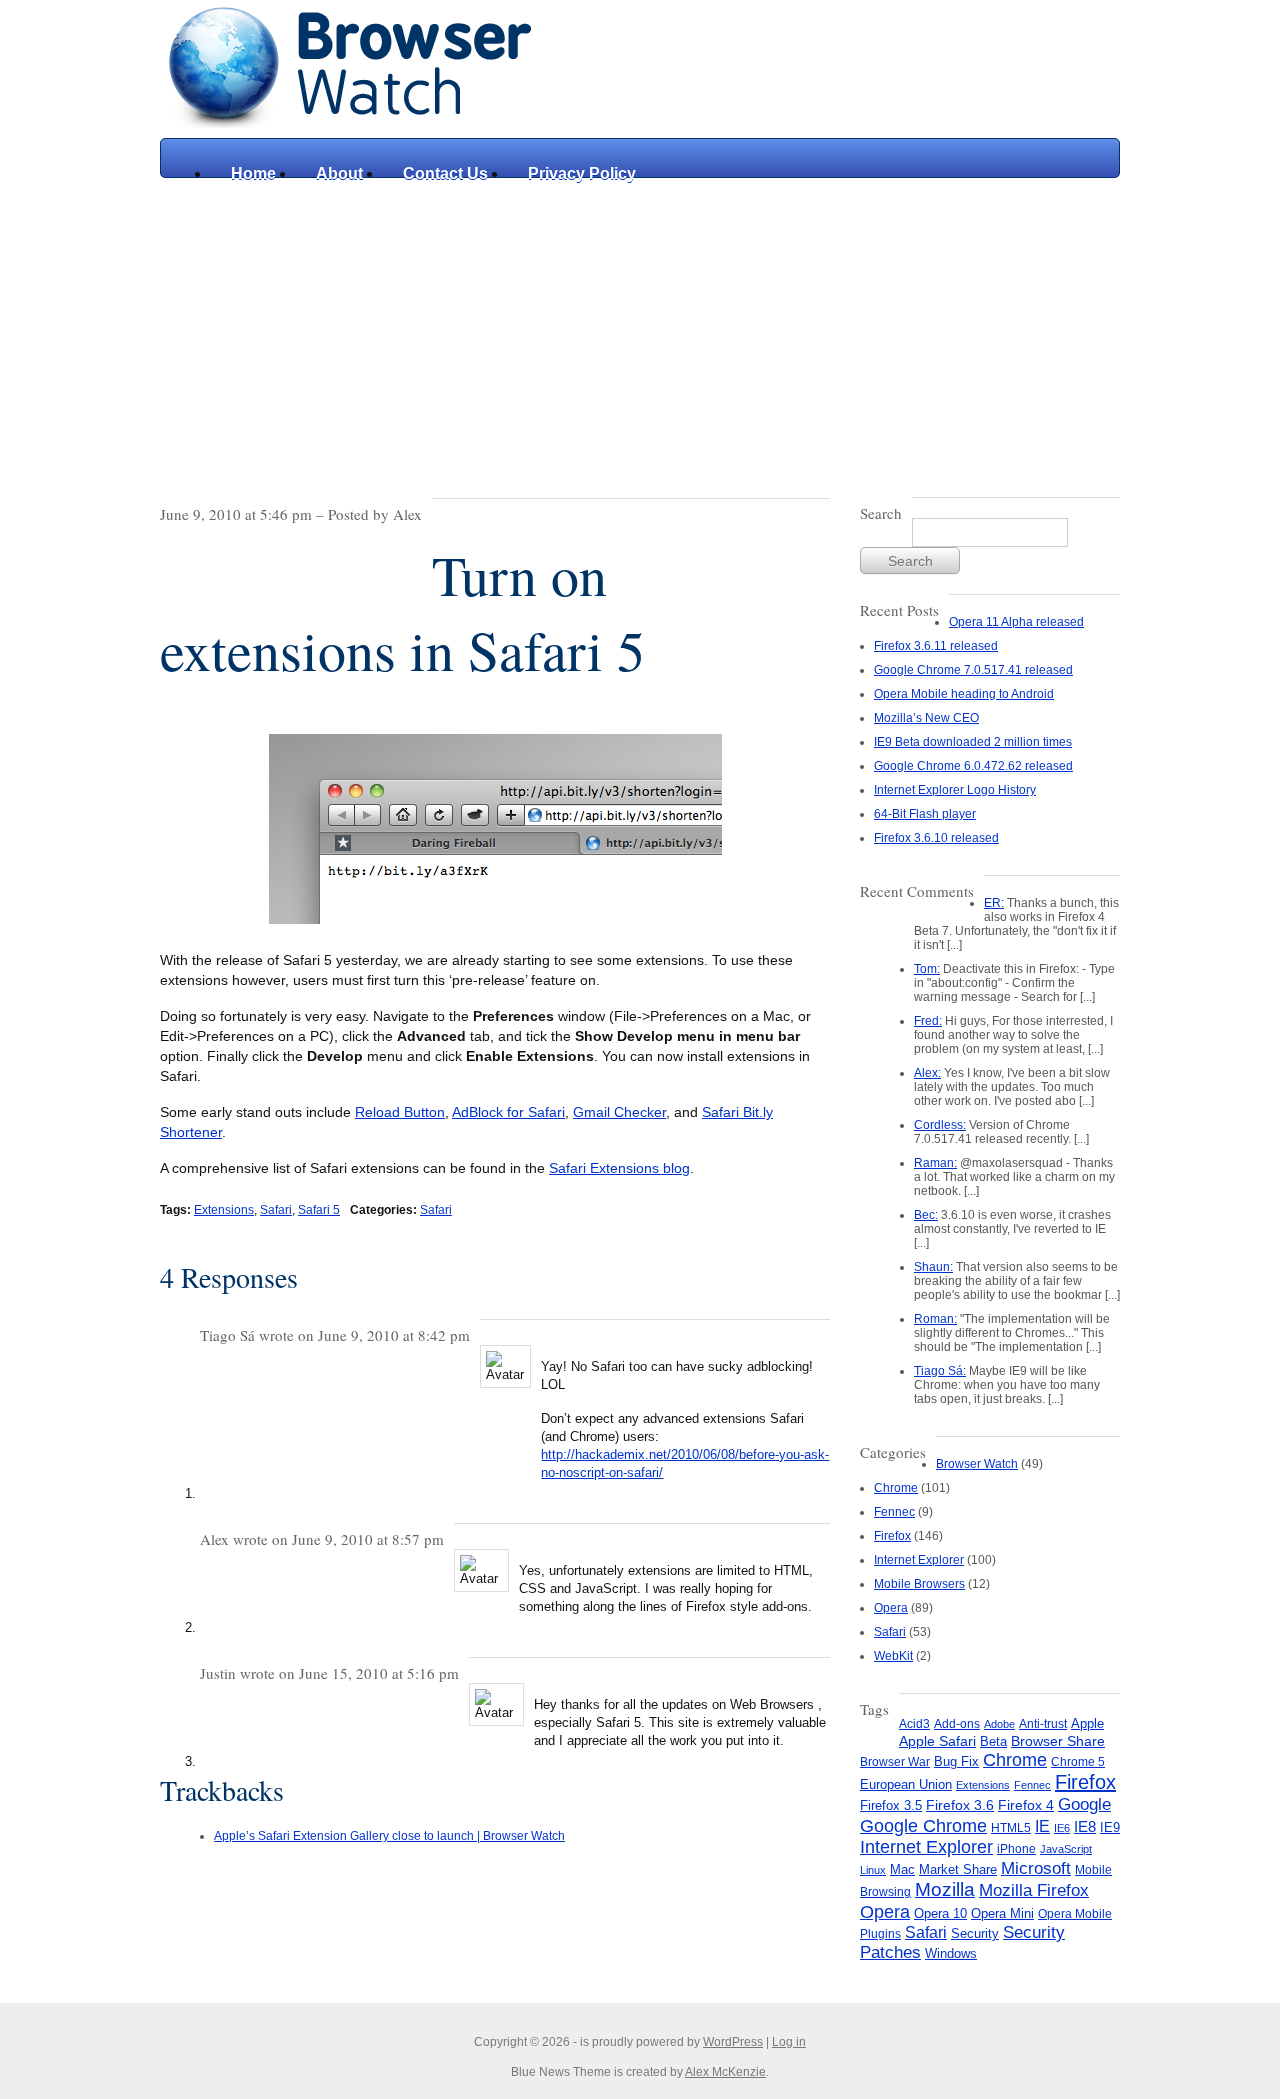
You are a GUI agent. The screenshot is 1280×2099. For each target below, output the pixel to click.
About (339, 173)
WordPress (733, 2042)
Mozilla (945, 1889)
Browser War (895, 1762)
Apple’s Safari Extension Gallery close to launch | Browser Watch (389, 1836)
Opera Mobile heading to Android (964, 694)
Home (253, 173)
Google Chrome (923, 1825)
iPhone (1016, 1849)
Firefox (892, 1536)
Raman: (935, 1163)
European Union (906, 1784)
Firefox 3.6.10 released (936, 838)
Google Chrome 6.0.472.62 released (973, 766)
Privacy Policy (582, 173)
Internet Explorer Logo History (955, 790)
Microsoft (1036, 1868)
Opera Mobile (1075, 1914)
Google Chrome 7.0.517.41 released (973, 670)
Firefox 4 (1026, 1805)
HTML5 (1011, 1828)
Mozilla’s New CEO (926, 718)
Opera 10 (940, 1913)
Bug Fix (956, 1761)
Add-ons (957, 1724)
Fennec (894, 1512)
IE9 (1110, 1827)
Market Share (958, 1869)
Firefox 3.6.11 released (936, 646)
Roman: (935, 1319)
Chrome (896, 1488)
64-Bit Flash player (925, 814)
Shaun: (933, 1267)
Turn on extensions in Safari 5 (402, 612)
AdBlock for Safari (508, 1112)
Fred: (928, 1021)
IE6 (1062, 1828)
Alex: (927, 1073)
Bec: (926, 1215)
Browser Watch (977, 1464)
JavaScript (1066, 1849)
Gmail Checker (619, 1112)
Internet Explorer (919, 1560)
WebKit (893, 1656)
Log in (789, 2042)
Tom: (927, 969)
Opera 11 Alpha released (1016, 622)
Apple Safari (937, 1741)
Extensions (224, 1210)
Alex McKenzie (725, 2072)
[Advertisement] (640, 328)
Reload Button (400, 1112)
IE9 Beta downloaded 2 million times (973, 742)
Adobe (999, 1724)
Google (1084, 1804)
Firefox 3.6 (960, 1805)
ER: (994, 903)
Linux (873, 1870)
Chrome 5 (1078, 1762)
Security (975, 1933)
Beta (993, 1741)
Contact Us (445, 173)
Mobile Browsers (919, 1584)
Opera (891, 1608)
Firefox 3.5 (891, 1805)
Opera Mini (1002, 1914)
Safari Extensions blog (619, 1168)
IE (1042, 1826)
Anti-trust (1043, 1724)
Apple (1087, 1723)
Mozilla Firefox (1034, 1890)
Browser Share (1058, 1741)
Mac (902, 1870)
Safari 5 (319, 1210)
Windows (951, 1953)
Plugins (880, 1934)
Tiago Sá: (940, 1371)
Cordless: (940, 1125)
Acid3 (914, 1724)
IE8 (1085, 1826)
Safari (276, 1210)
